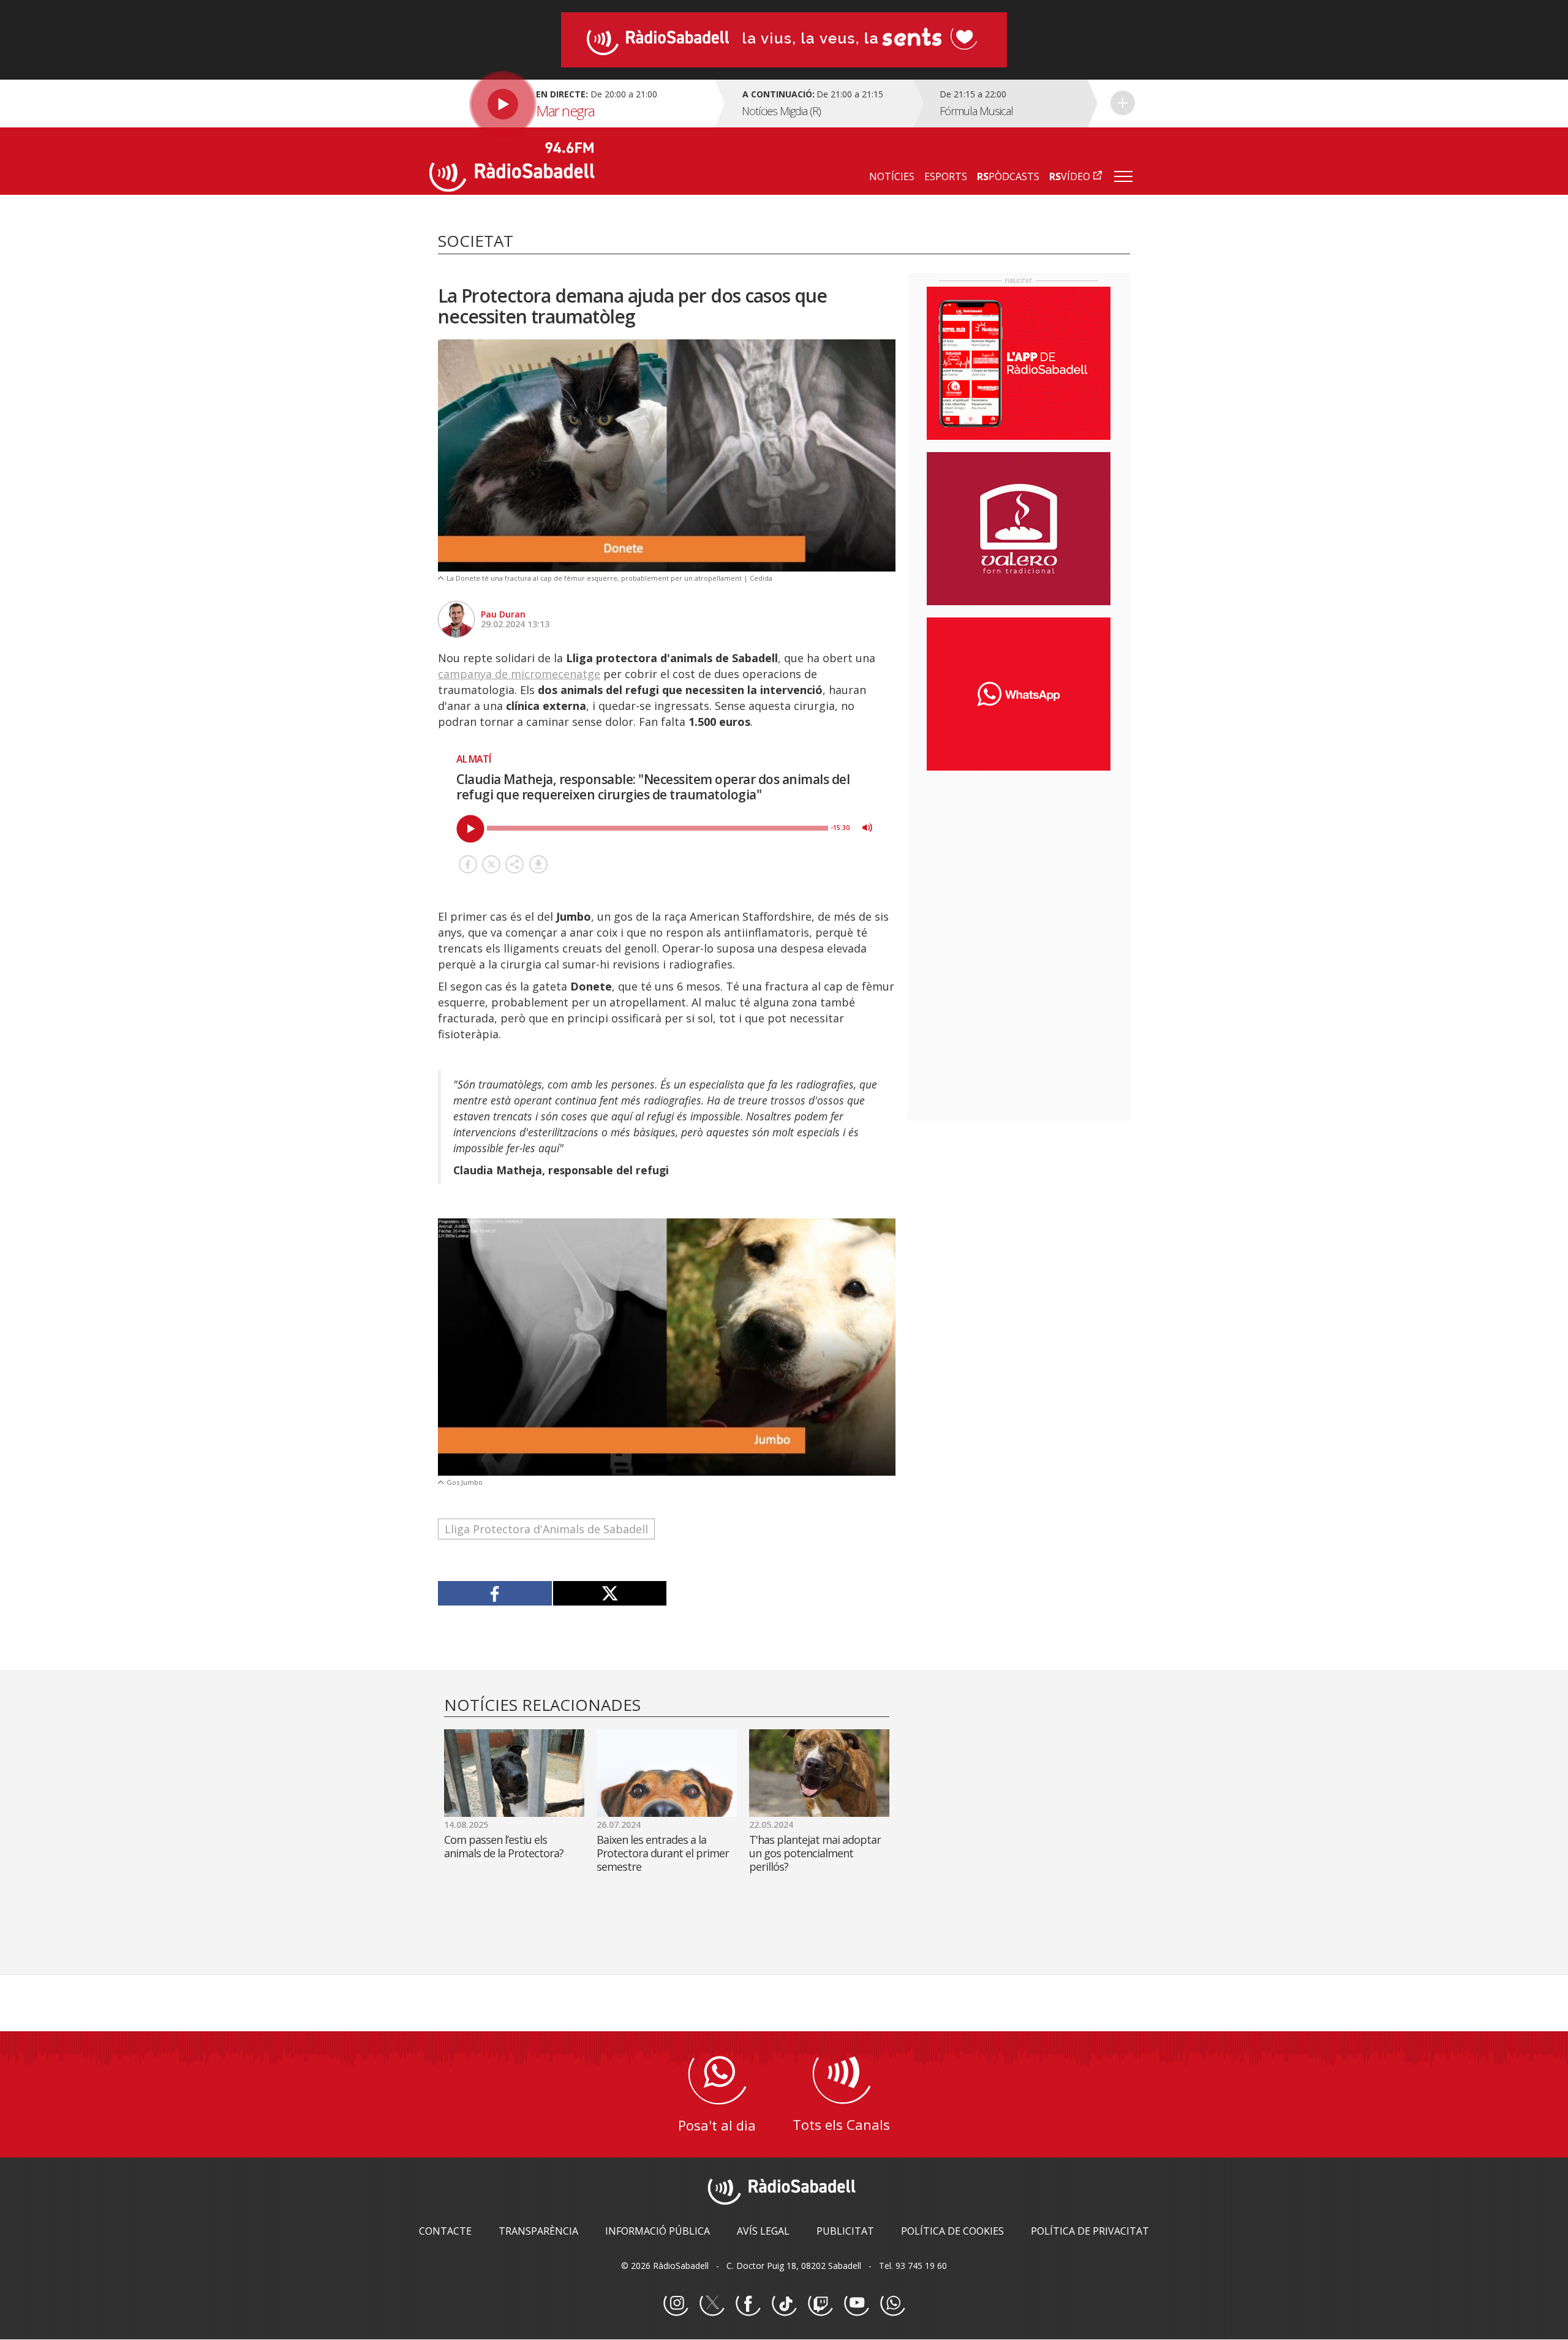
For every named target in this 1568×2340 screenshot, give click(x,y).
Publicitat (845, 2231)
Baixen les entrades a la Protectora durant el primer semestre (663, 1853)
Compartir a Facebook (468, 864)
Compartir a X (491, 864)
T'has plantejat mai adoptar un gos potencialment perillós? (815, 1853)
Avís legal (763, 2231)
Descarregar (538, 864)
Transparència (538, 2231)
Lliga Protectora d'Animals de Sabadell (546, 1529)
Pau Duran (503, 614)
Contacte (445, 2231)
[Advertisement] (1019, 859)
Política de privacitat (1090, 2231)
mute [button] (867, 828)
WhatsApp (892, 2304)
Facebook (748, 2304)
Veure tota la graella (1123, 103)
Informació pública (658, 2231)
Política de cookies (952, 2231)
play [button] (470, 829)
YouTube (856, 2304)
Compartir (514, 864)
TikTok (784, 2304)
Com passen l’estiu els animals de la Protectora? (504, 1846)
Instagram (676, 2304)
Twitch (820, 2304)
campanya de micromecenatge (519, 674)
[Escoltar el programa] (571, 104)
